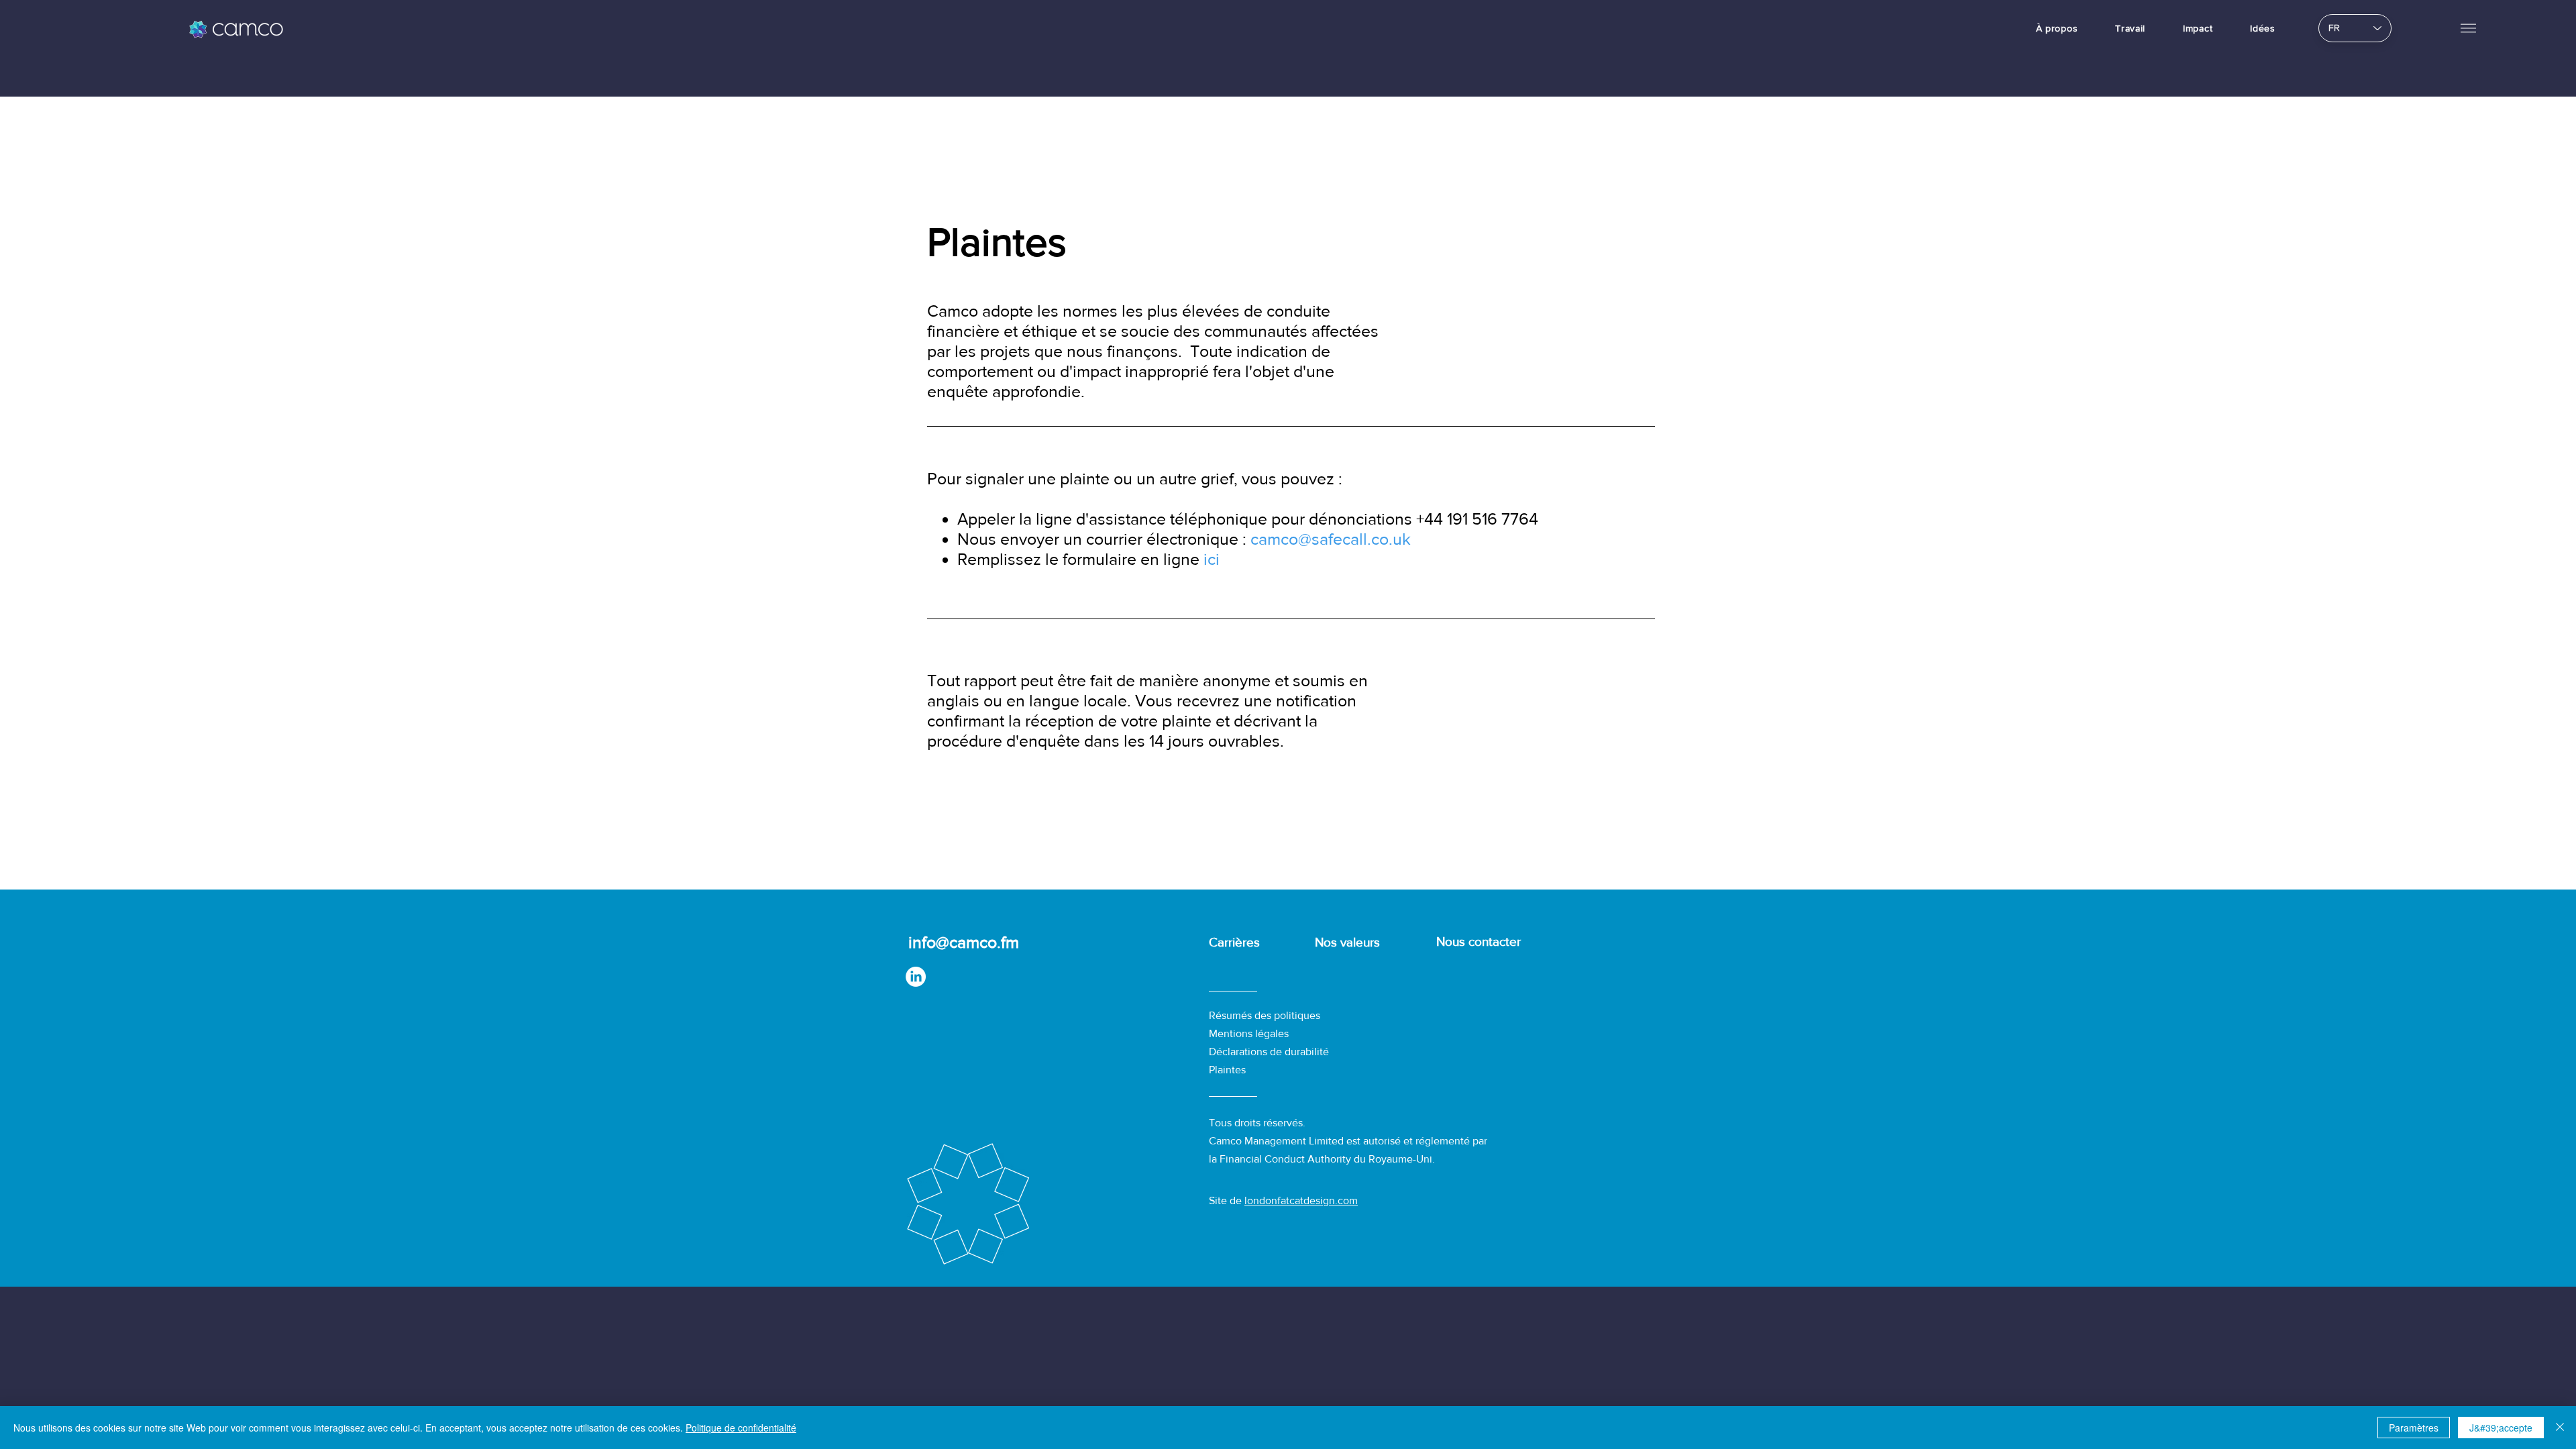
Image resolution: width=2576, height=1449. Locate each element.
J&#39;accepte (2501, 1428)
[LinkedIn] (916, 977)
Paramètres (2414, 1428)
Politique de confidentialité (741, 1428)
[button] (2468, 28)
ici (1212, 559)
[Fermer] (2560, 1428)
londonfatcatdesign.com (1301, 1200)
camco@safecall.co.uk (1329, 539)
